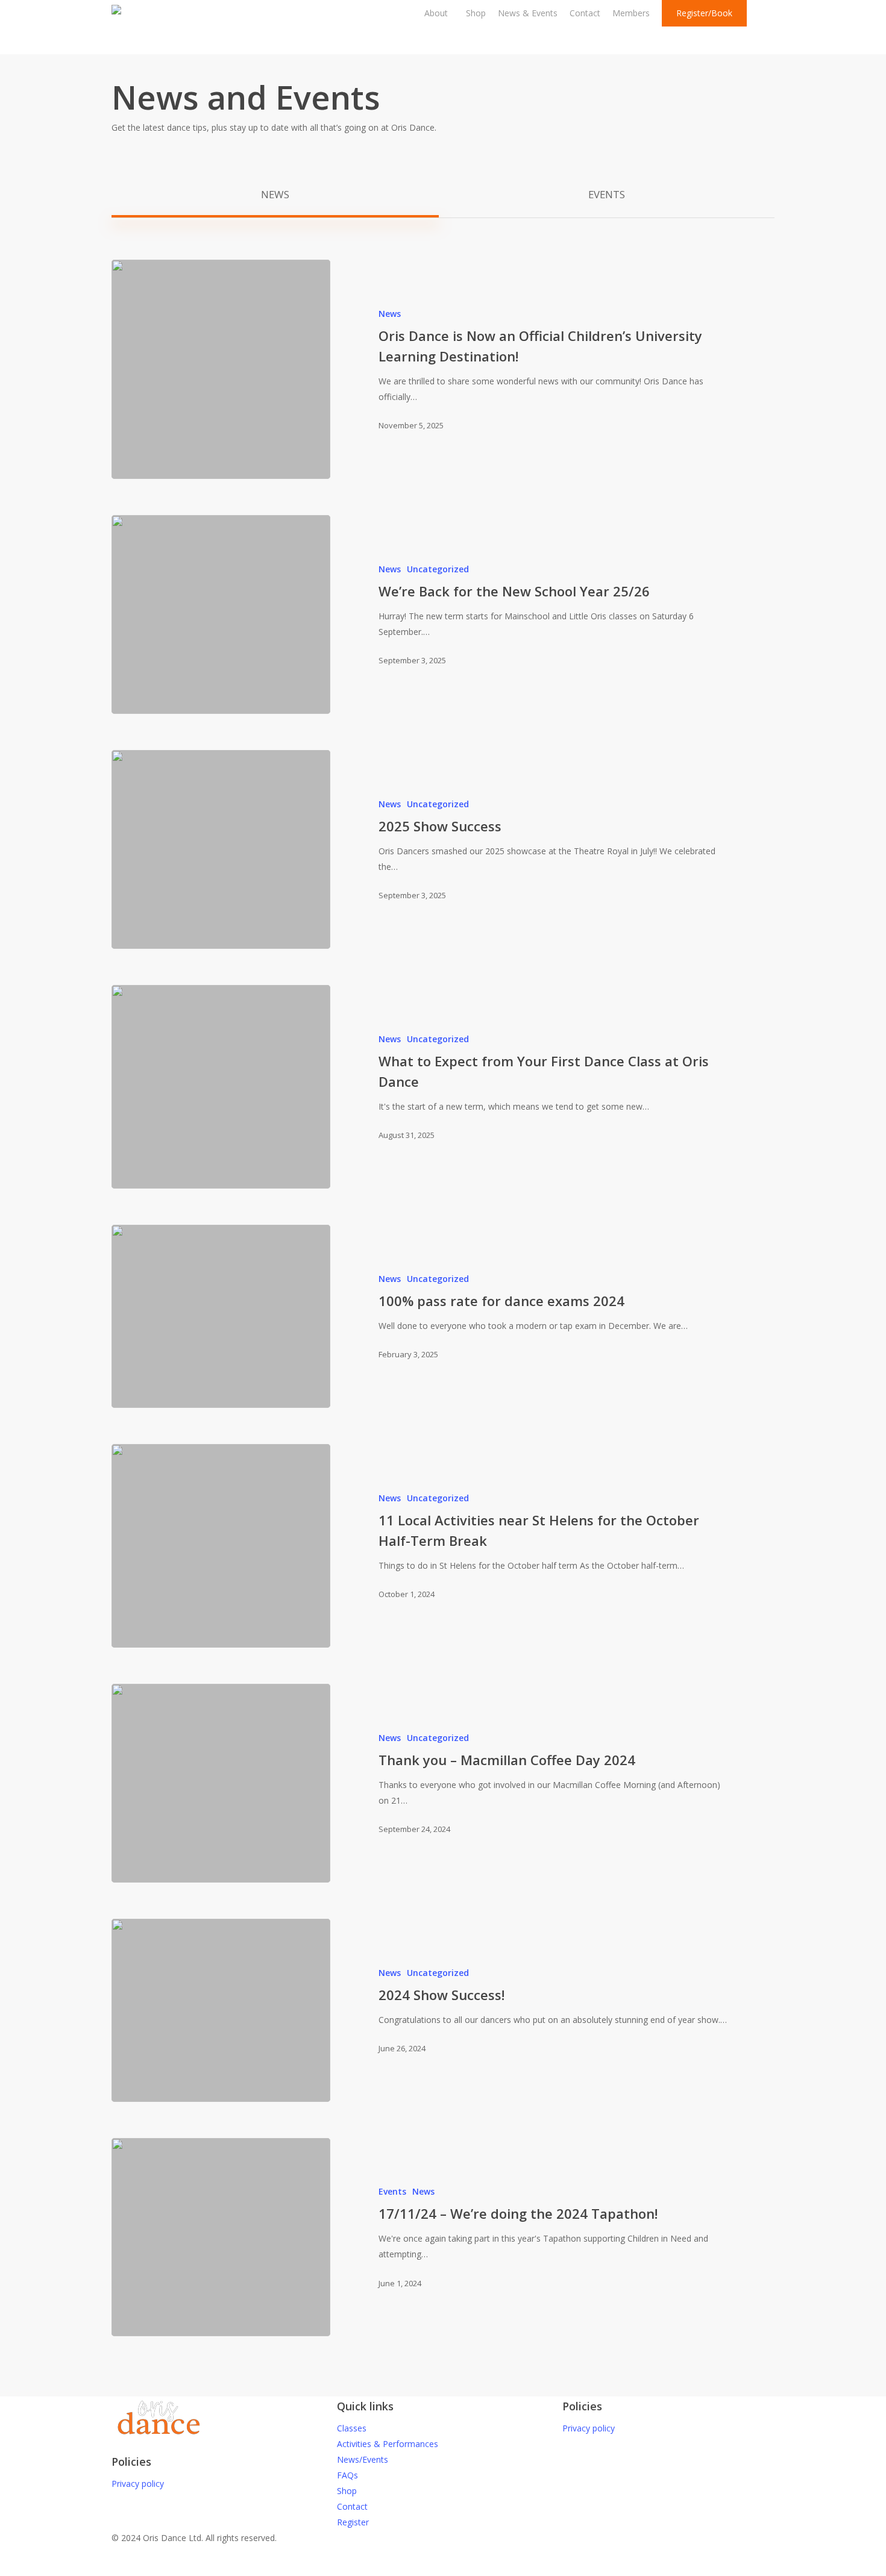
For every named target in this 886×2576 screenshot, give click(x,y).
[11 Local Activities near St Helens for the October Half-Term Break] (221, 1546)
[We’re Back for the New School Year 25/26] (221, 614)
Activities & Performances (388, 2444)
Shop (347, 2491)
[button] (275, 195)
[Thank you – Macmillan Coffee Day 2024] (221, 1783)
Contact (352, 2506)
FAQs (347, 2475)
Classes (352, 2428)
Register (353, 2522)
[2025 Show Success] (221, 849)
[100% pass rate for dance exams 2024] (221, 1316)
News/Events (363, 2459)
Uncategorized (438, 569)
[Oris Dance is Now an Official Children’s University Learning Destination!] (221, 369)
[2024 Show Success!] (221, 2010)
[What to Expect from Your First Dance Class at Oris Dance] (221, 1087)
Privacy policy (138, 2484)
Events (392, 2191)
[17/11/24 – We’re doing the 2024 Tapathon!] (221, 2237)
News (390, 314)
